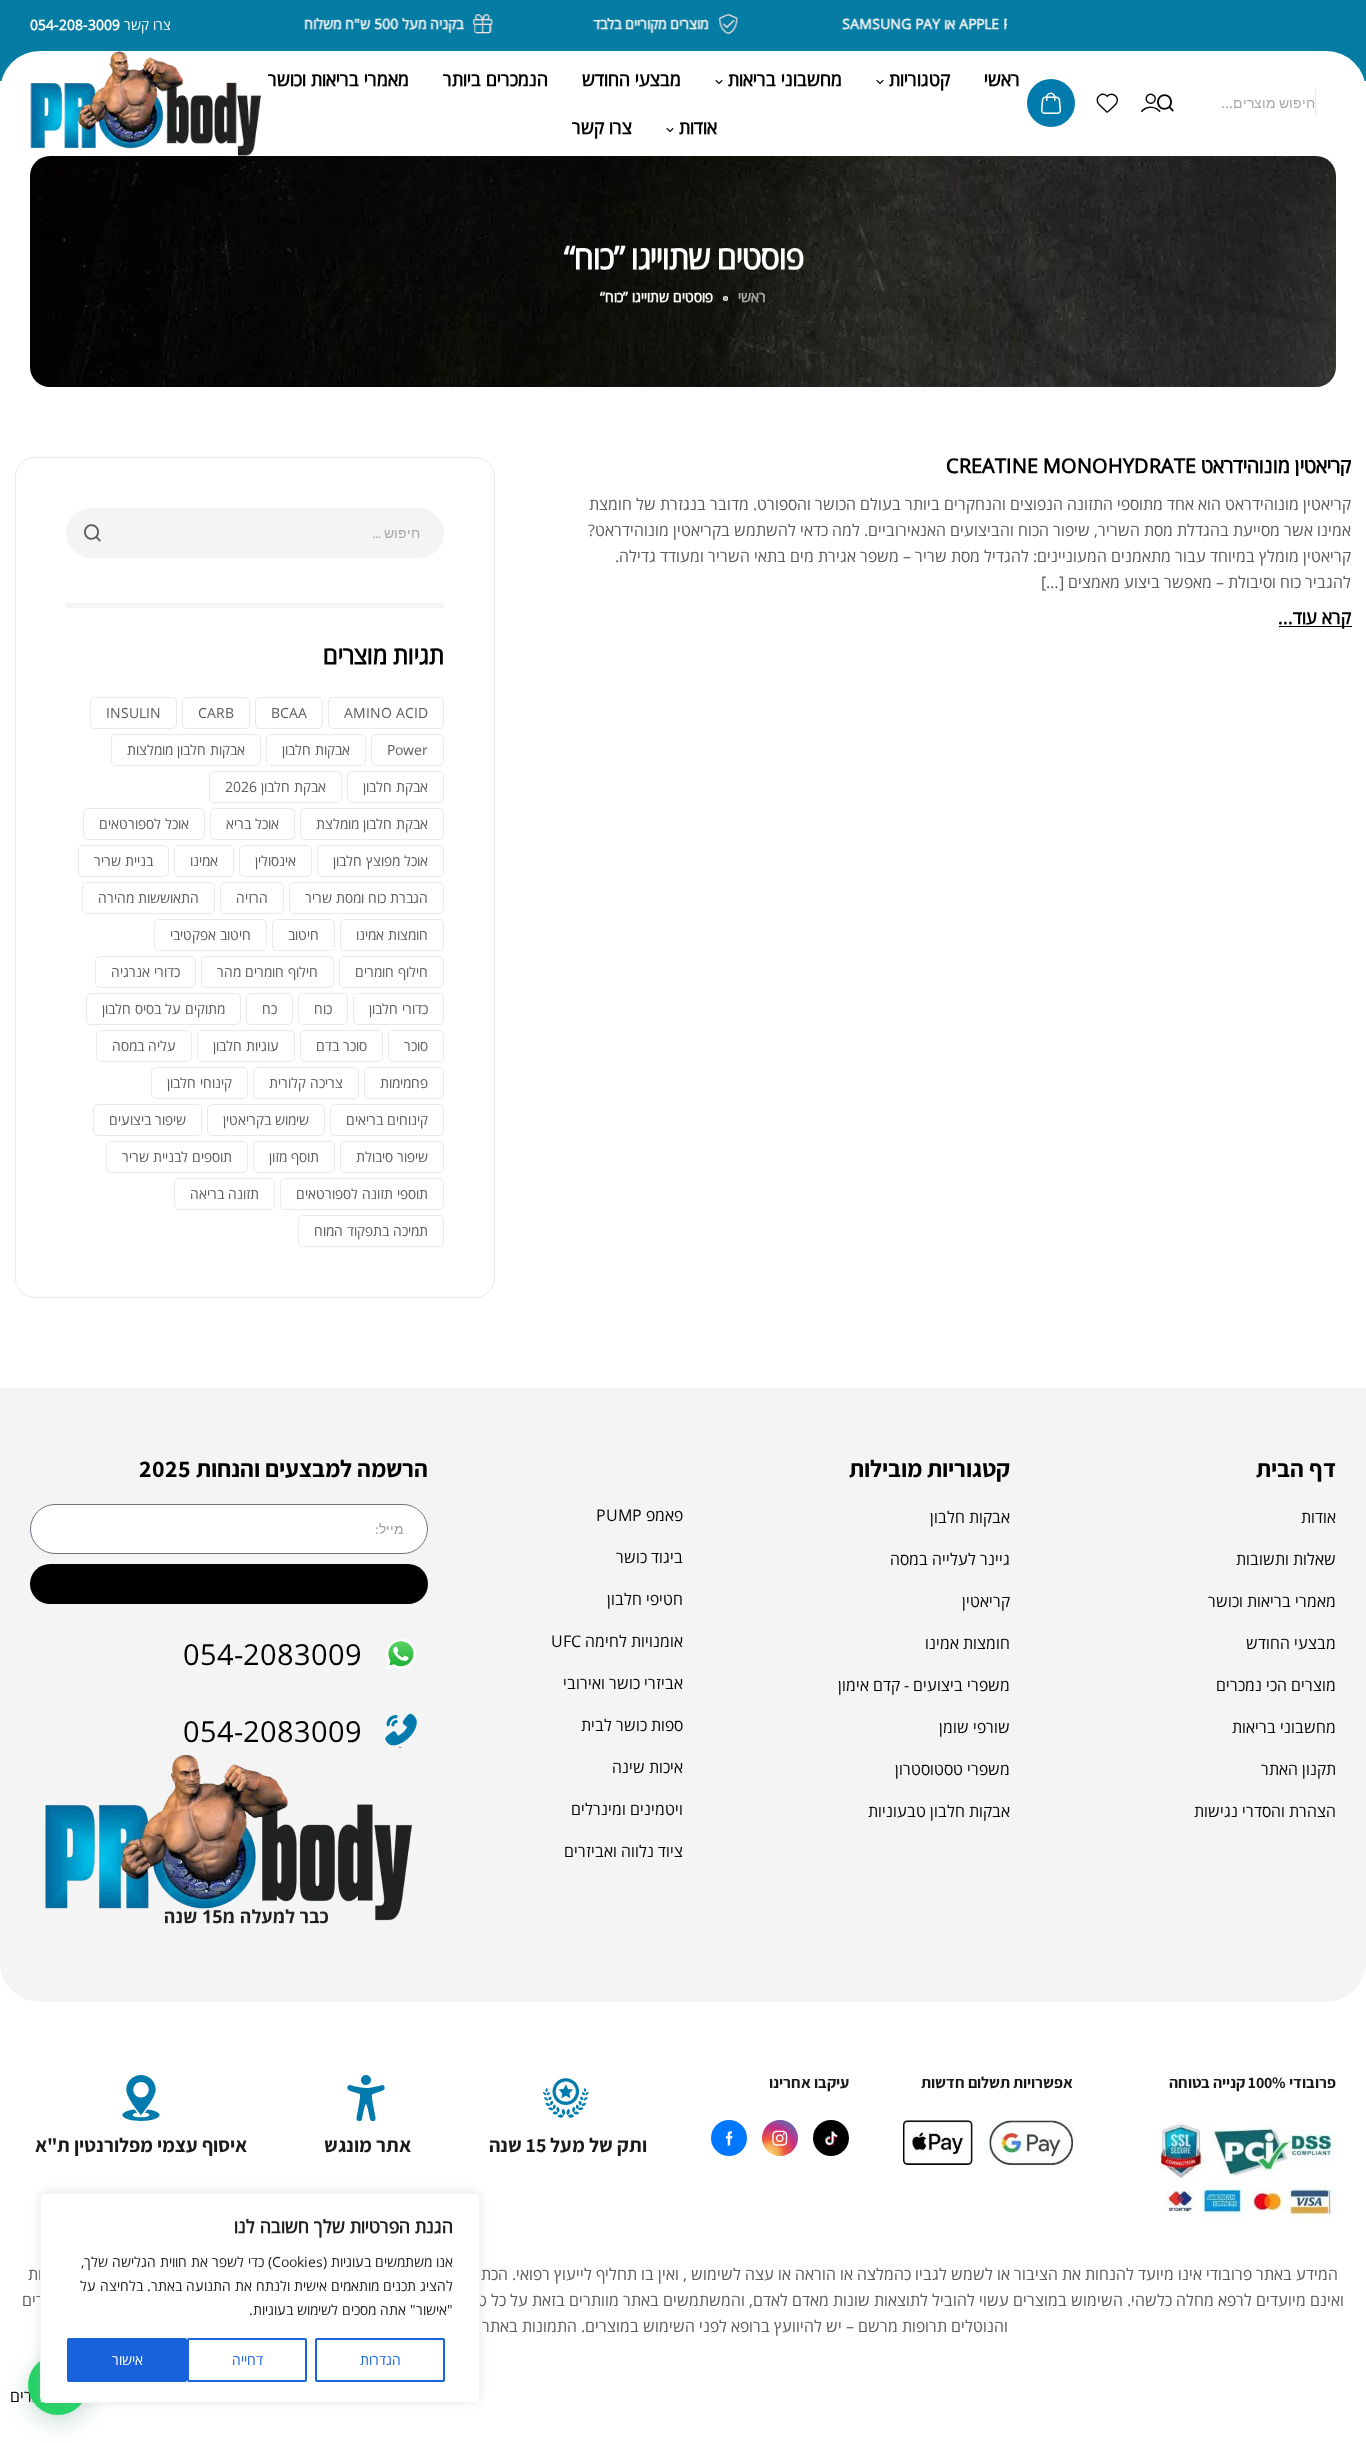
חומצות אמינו (392, 934)
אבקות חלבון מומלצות (186, 749)
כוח (323, 1008)
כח (269, 1008)
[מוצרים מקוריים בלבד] (746, 24)
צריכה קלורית (306, 1082)
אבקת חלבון (395, 786)
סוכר (416, 1045)
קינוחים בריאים (387, 1119)
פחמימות (404, 1082)
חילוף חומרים (391, 971)
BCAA (289, 712)
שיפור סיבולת (392, 1156)
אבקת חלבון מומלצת (372, 823)
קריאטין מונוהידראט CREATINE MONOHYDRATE (1148, 465)
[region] (260, 2298)
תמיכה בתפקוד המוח (371, 1230)
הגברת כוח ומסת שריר (366, 897)
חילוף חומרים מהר (267, 971)
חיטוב (303, 934)
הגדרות (380, 2359)
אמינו (204, 860)
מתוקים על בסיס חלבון (163, 1008)
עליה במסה (144, 1045)
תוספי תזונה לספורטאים (362, 1193)
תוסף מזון (294, 1156)
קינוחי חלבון (199, 1082)
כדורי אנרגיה (145, 971)
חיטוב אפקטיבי (210, 934)
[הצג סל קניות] (1051, 103)
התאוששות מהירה (148, 897)
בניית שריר (123, 860)
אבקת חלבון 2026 (275, 786)
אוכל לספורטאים (144, 823)
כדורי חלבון (398, 1008)
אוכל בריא (252, 823)
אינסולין (275, 860)
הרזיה (252, 897)
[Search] (1165, 103)
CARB (216, 712)
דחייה (247, 2359)
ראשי (752, 296)
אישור (127, 2359)
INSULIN (133, 712)
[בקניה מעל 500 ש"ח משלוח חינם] (501, 24)
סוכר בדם (341, 1045)
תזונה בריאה (224, 1193)
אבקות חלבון (316, 749)
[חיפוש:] (255, 532)
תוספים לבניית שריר (177, 1156)
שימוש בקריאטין (266, 1119)
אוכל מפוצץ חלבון (380, 860)
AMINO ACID (386, 712)
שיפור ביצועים (147, 1119)
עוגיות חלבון (246, 1045)
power (407, 749)
